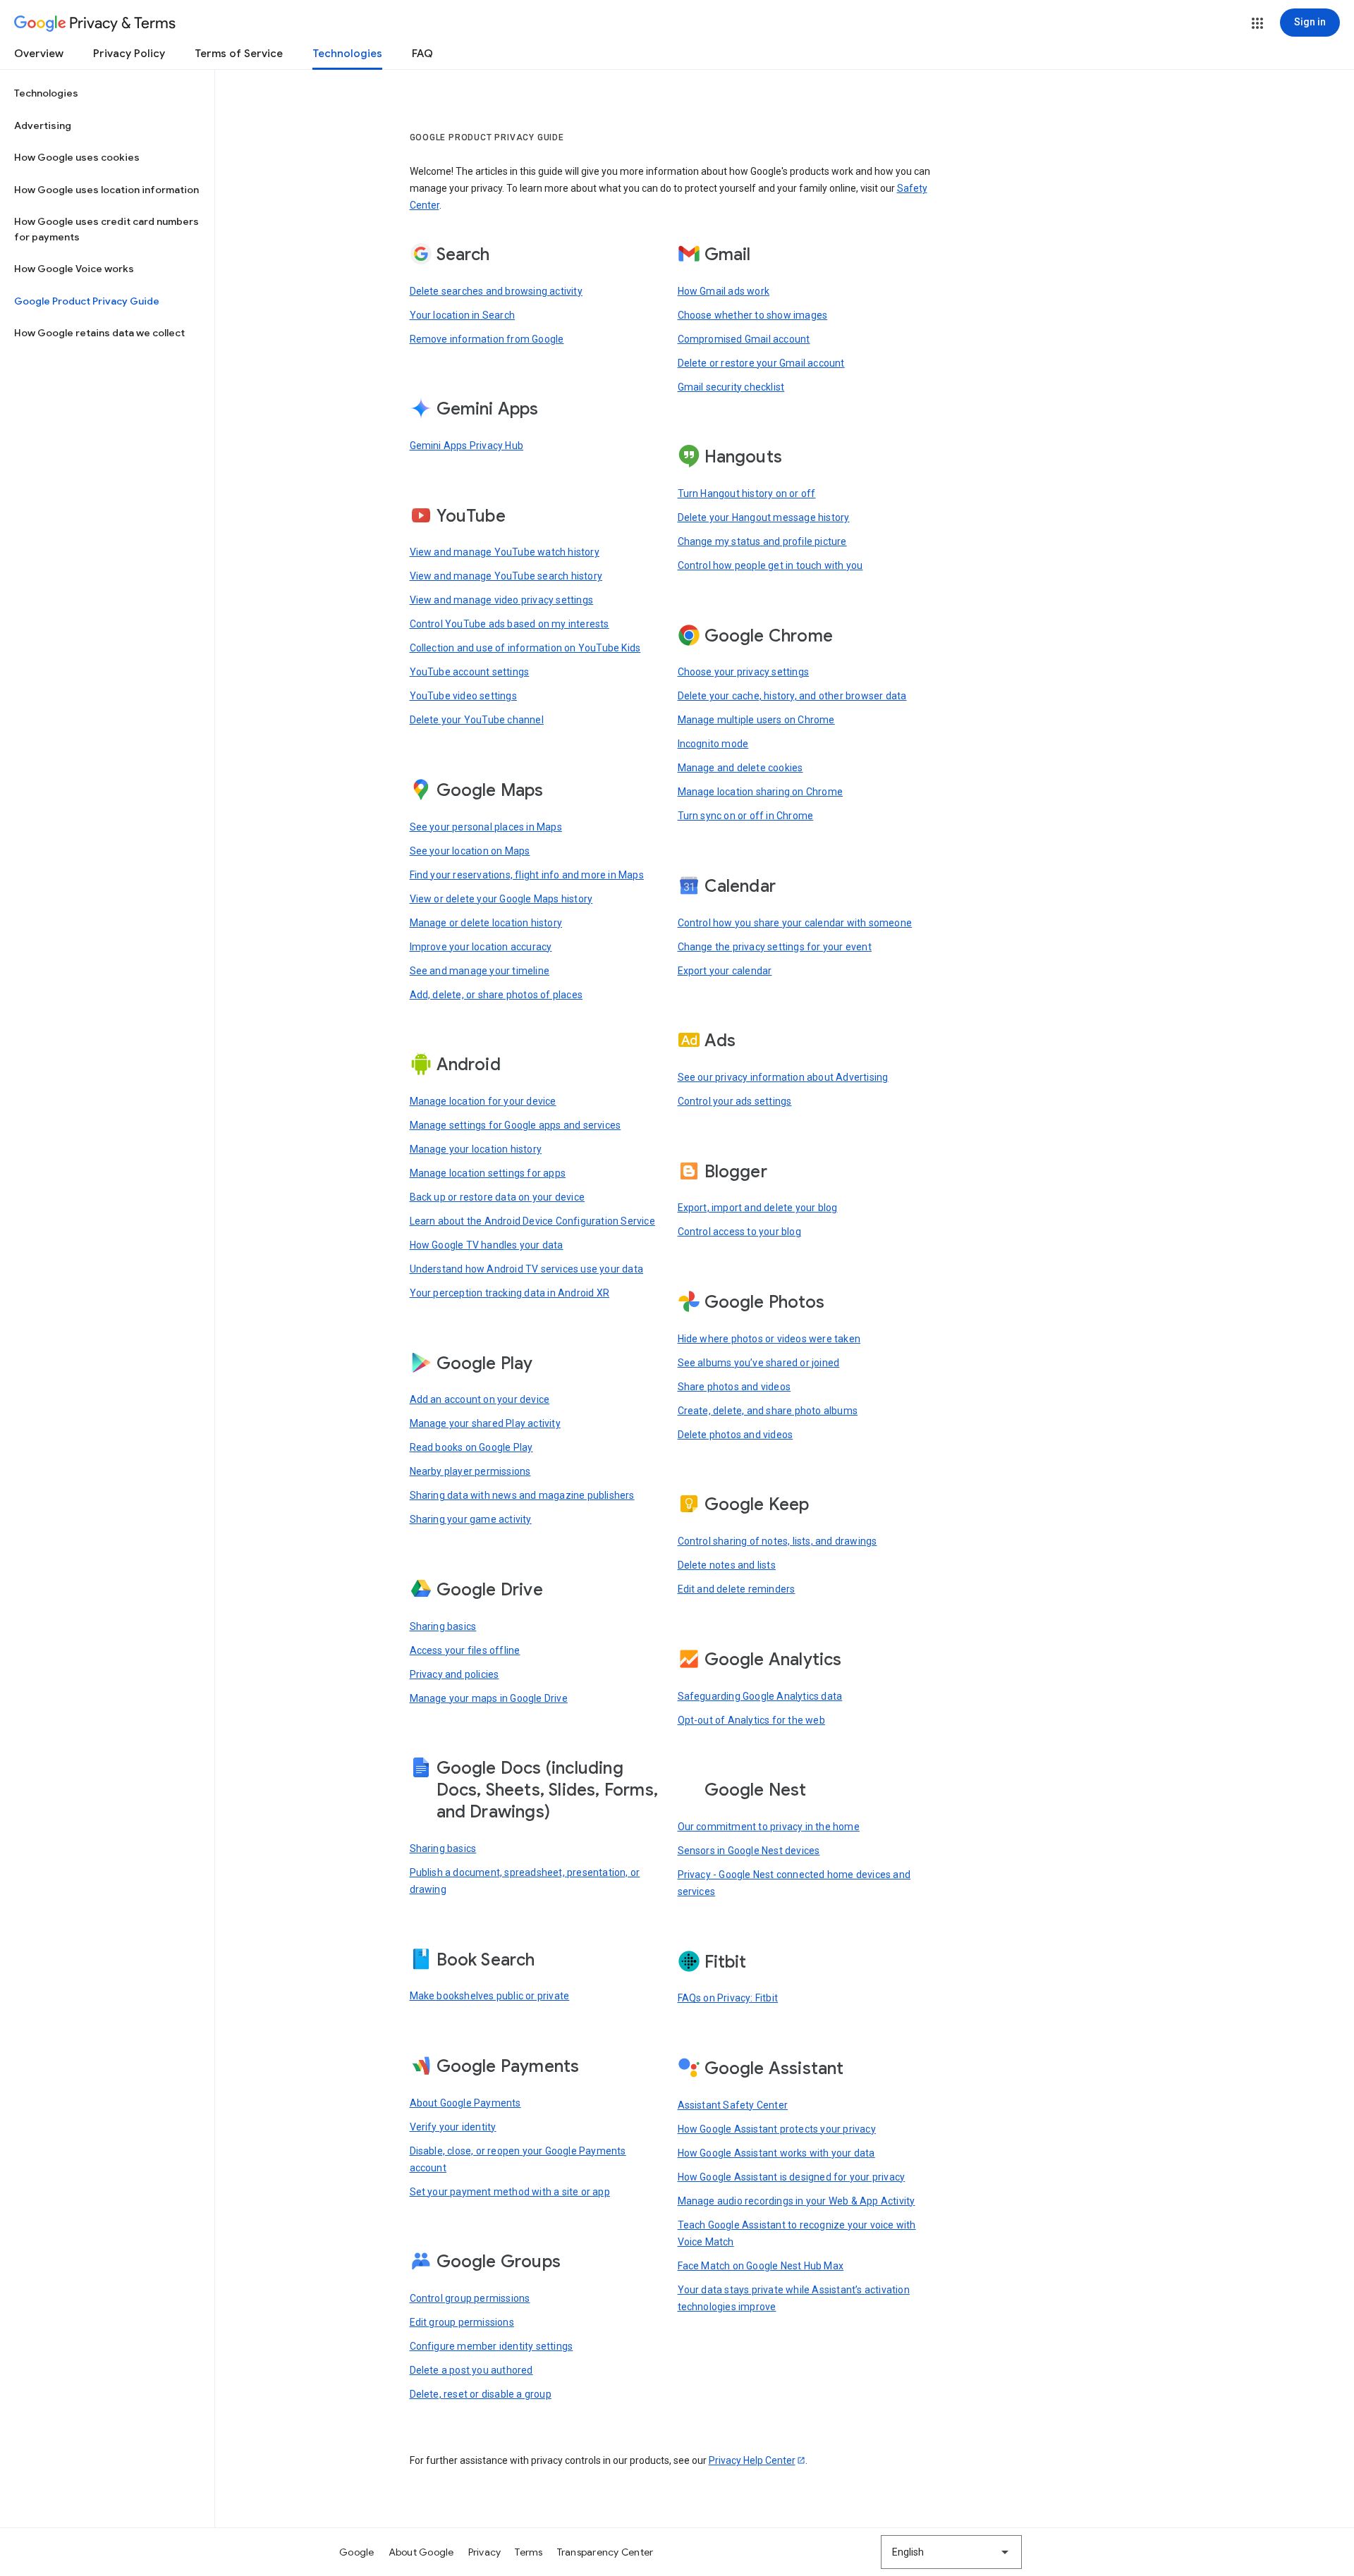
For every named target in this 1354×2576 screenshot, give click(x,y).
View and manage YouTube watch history (505, 552)
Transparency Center (605, 2552)
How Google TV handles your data (487, 1245)
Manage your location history (476, 1149)
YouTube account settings (470, 672)
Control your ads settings (735, 1101)
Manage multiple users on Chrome (756, 720)
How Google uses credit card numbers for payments (106, 229)
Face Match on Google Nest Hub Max (761, 2266)
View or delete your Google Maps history (501, 899)
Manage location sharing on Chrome (761, 792)
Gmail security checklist (731, 387)
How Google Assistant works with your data (776, 2153)
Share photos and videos (734, 1387)
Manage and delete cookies (740, 768)
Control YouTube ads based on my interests (510, 624)
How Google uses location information (106, 190)
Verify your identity (453, 2127)
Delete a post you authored (471, 2370)
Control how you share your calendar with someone (795, 923)
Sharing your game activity (471, 1519)
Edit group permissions (462, 2322)
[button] (1257, 23)
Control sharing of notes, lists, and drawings (777, 1541)
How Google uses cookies (77, 157)
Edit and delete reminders (737, 1589)
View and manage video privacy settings (502, 600)
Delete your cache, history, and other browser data (792, 696)
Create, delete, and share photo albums (768, 1411)
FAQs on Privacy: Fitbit (728, 1998)
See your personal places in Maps (486, 827)
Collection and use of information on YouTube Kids (525, 648)
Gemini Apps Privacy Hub (467, 446)
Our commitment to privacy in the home (769, 1827)
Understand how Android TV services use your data (527, 1269)
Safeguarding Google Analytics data (760, 1696)
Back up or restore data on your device (498, 1197)
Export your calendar (725, 971)
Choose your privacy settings (744, 672)
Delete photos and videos (736, 1435)
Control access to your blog (739, 1232)
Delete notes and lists (727, 1565)
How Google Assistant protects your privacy (777, 2129)
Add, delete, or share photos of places (496, 995)
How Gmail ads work (724, 291)
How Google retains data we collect (99, 333)
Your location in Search (463, 315)
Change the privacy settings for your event (775, 947)
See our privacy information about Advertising (783, 1077)
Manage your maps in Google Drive (489, 1698)
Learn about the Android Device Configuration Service (532, 1221)
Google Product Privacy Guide (87, 301)
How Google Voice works (74, 269)
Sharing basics (443, 1626)
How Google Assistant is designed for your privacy (792, 2177)
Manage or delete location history (486, 923)
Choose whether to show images (753, 315)
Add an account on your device (480, 1399)
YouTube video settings (463, 696)
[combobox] (951, 2552)
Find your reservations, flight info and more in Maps (527, 875)
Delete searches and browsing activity (496, 291)
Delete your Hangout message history (764, 517)
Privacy (485, 2552)
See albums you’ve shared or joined (759, 1363)
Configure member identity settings (492, 2346)
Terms (529, 2552)
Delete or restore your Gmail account (761, 363)
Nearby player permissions (470, 1471)
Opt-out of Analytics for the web (751, 1720)
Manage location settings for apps (488, 1173)
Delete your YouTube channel (477, 720)
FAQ (422, 54)
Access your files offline (465, 1650)
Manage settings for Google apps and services (516, 1125)
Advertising (43, 125)
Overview (39, 54)
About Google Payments (465, 2103)
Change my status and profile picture (762, 541)
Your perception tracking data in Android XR (510, 1293)
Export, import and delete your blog (758, 1208)
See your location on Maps (470, 851)
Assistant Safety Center (733, 2105)
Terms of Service (239, 54)
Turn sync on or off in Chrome (746, 816)
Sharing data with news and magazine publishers (522, 1495)
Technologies (347, 54)
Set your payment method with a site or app (510, 2192)
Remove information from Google (487, 339)
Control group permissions (470, 2298)
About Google (421, 2552)
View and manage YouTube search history (506, 576)
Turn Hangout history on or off (747, 493)
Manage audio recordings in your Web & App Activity (797, 2201)
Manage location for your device (483, 1101)
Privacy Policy (129, 54)
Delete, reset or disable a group (481, 2394)
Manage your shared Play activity (485, 1423)
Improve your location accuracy (481, 947)
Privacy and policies (455, 1674)
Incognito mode (713, 744)
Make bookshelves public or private (490, 1996)
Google (357, 2552)
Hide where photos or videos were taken (769, 1339)
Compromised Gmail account (744, 339)
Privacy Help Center (752, 2460)
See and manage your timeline (480, 971)
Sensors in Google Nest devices (749, 1851)
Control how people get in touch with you (770, 565)
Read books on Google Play (471, 1447)
